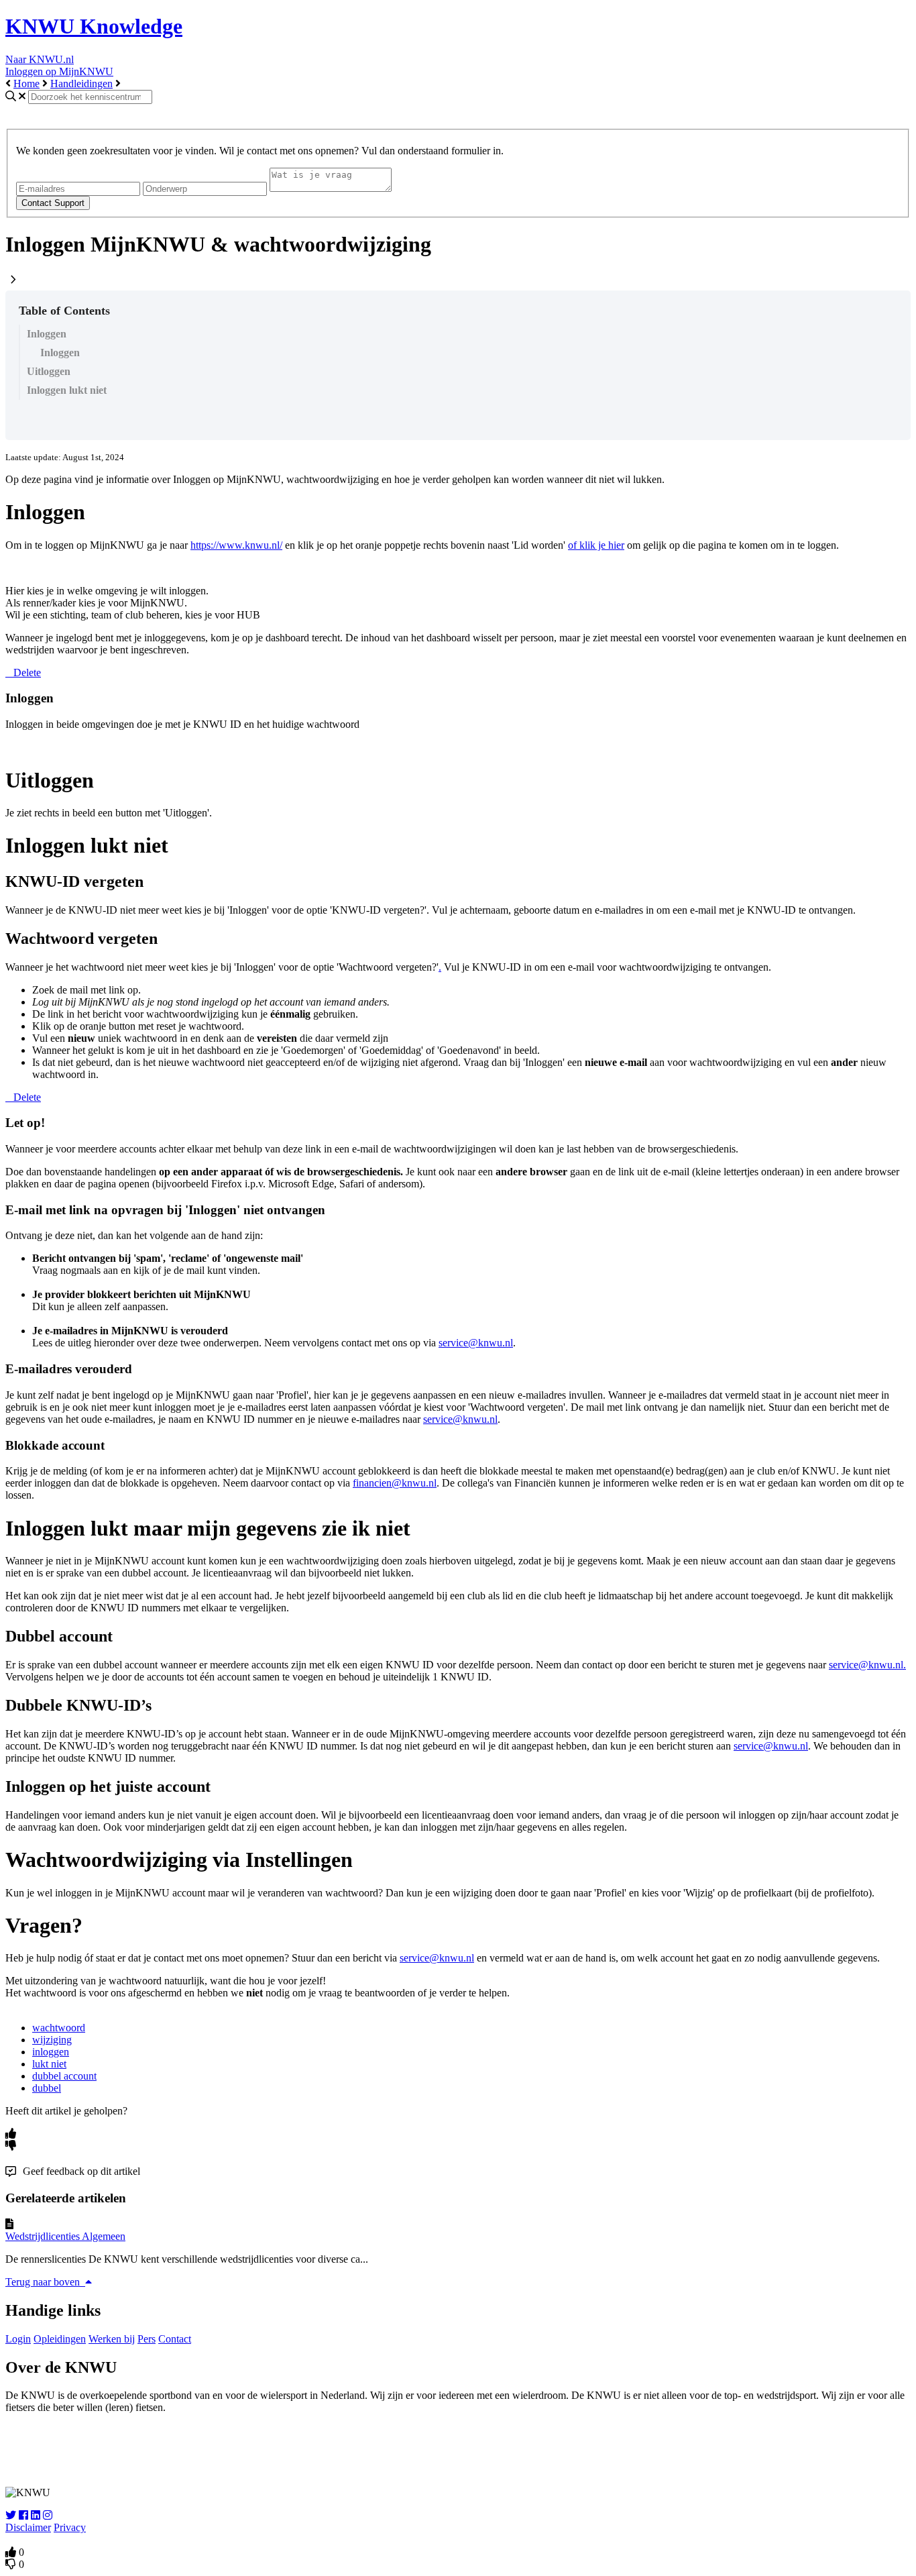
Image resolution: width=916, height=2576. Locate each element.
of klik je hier (596, 545)
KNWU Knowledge (94, 26)
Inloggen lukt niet (67, 390)
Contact (175, 2339)
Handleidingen (81, 84)
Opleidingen (60, 2339)
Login (18, 2339)
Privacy (70, 2527)
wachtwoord (59, 2028)
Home (26, 84)
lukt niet (49, 2064)
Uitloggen (49, 371)
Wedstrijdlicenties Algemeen (65, 2236)
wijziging (52, 2040)
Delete (27, 673)
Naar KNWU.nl (40, 59)
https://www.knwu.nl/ (236, 545)
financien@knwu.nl (395, 1483)
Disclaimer (28, 2527)
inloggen (51, 2052)
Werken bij (112, 2339)
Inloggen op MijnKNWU (59, 71)
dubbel (47, 2088)
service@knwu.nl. (867, 1665)
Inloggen (47, 334)
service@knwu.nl (476, 1343)
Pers (147, 2339)
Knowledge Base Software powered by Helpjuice (458, 2450)
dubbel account (64, 2076)
